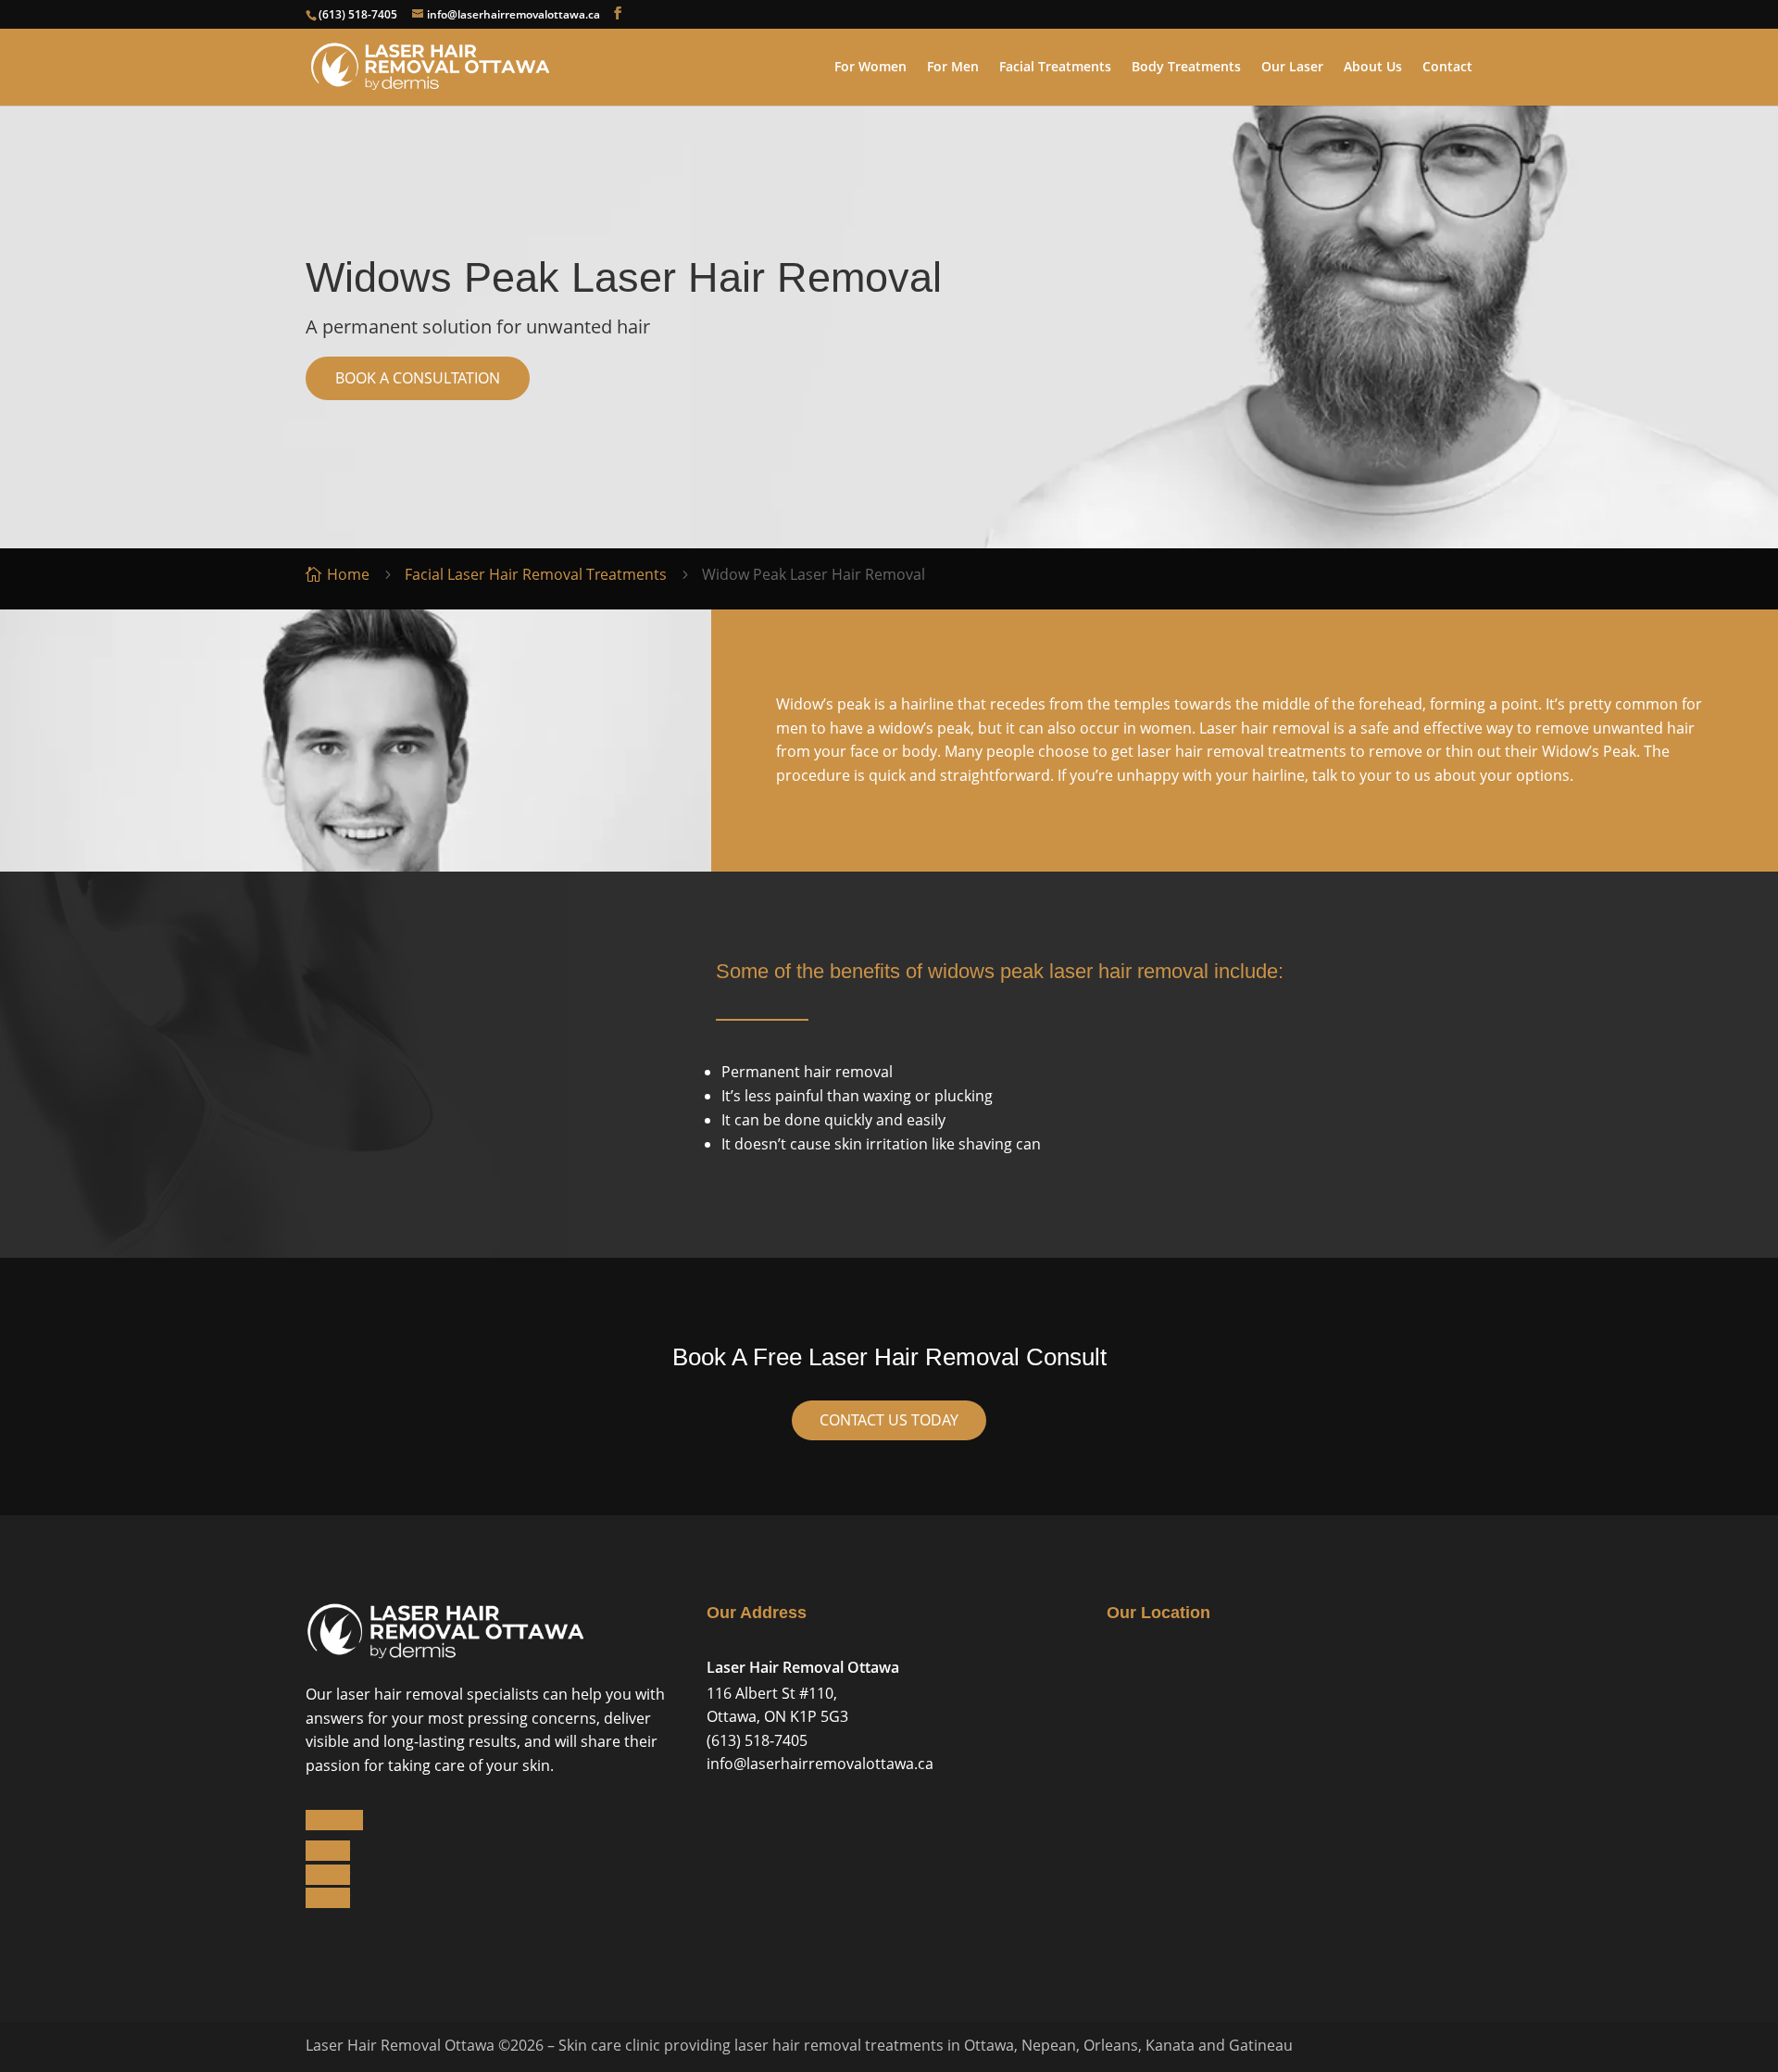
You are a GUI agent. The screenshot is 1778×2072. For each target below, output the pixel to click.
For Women (870, 68)
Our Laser (1292, 68)
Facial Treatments (1055, 68)
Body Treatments (1186, 68)
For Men (953, 68)
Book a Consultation (418, 378)
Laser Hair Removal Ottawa (803, 1667)
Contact (1447, 68)
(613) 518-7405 (358, 14)
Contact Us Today (889, 1420)
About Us (1373, 68)
